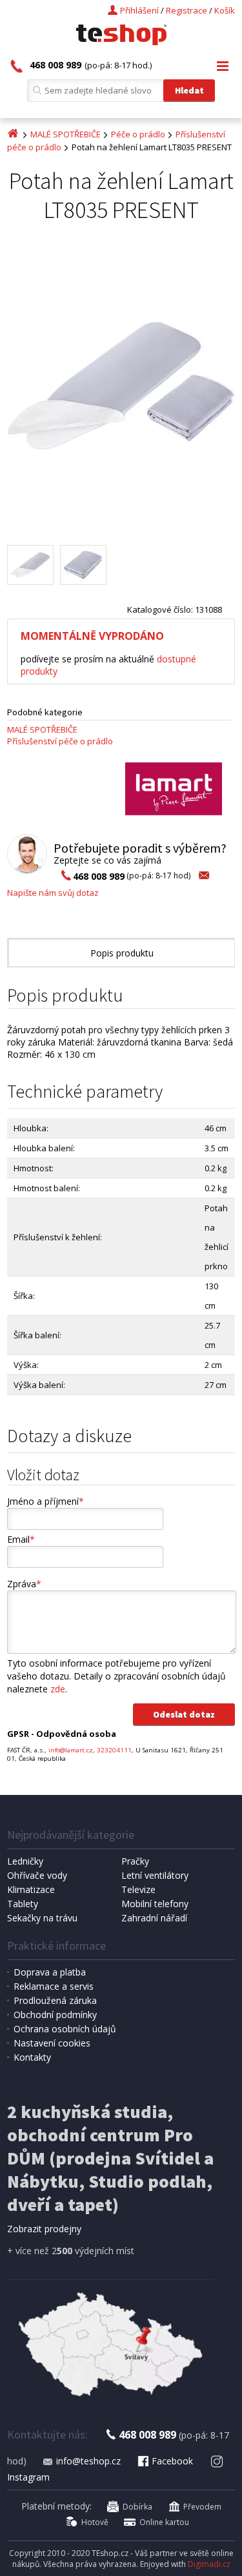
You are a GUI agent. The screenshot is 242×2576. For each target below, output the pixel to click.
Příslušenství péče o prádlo (60, 741)
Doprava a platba (50, 1972)
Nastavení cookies (52, 2043)
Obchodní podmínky (55, 2015)
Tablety (23, 1904)
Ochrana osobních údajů (65, 2029)
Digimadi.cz (209, 2564)
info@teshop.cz (88, 2461)
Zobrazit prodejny (44, 2229)
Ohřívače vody (37, 1875)
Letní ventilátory (155, 1875)
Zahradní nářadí (154, 1918)
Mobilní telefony (155, 1904)
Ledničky (25, 1861)
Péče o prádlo (138, 134)
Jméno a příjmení (45, 1501)
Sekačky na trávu (42, 1918)
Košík (225, 10)
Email (21, 1539)
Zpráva (24, 1584)
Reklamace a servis (54, 1986)
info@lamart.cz (71, 1750)
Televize (138, 1889)
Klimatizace (31, 1889)
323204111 (114, 1750)
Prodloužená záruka (55, 2000)
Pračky (135, 1861)
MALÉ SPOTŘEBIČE (66, 134)
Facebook (172, 2461)
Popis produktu (122, 953)
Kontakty (32, 2057)
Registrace (187, 10)
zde (58, 1689)
